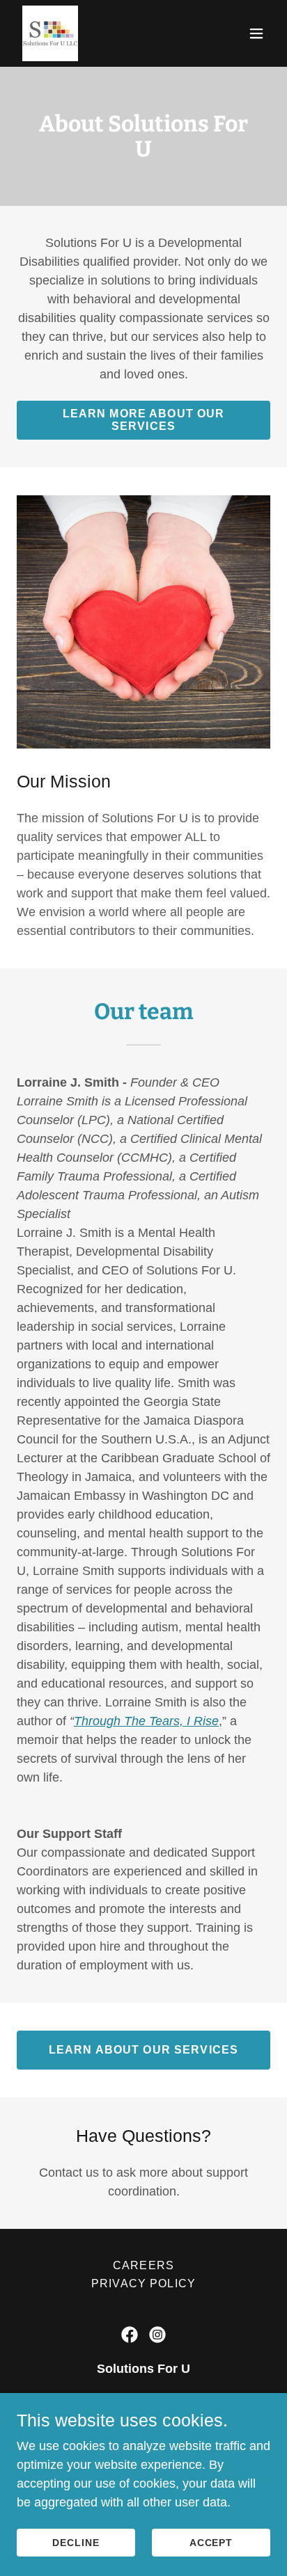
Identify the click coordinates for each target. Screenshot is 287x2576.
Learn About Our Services (143, 2050)
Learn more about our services (144, 420)
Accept (211, 2543)
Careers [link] (143, 2265)
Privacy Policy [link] (143, 2283)
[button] (256, 33)
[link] (50, 33)
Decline (76, 2543)
